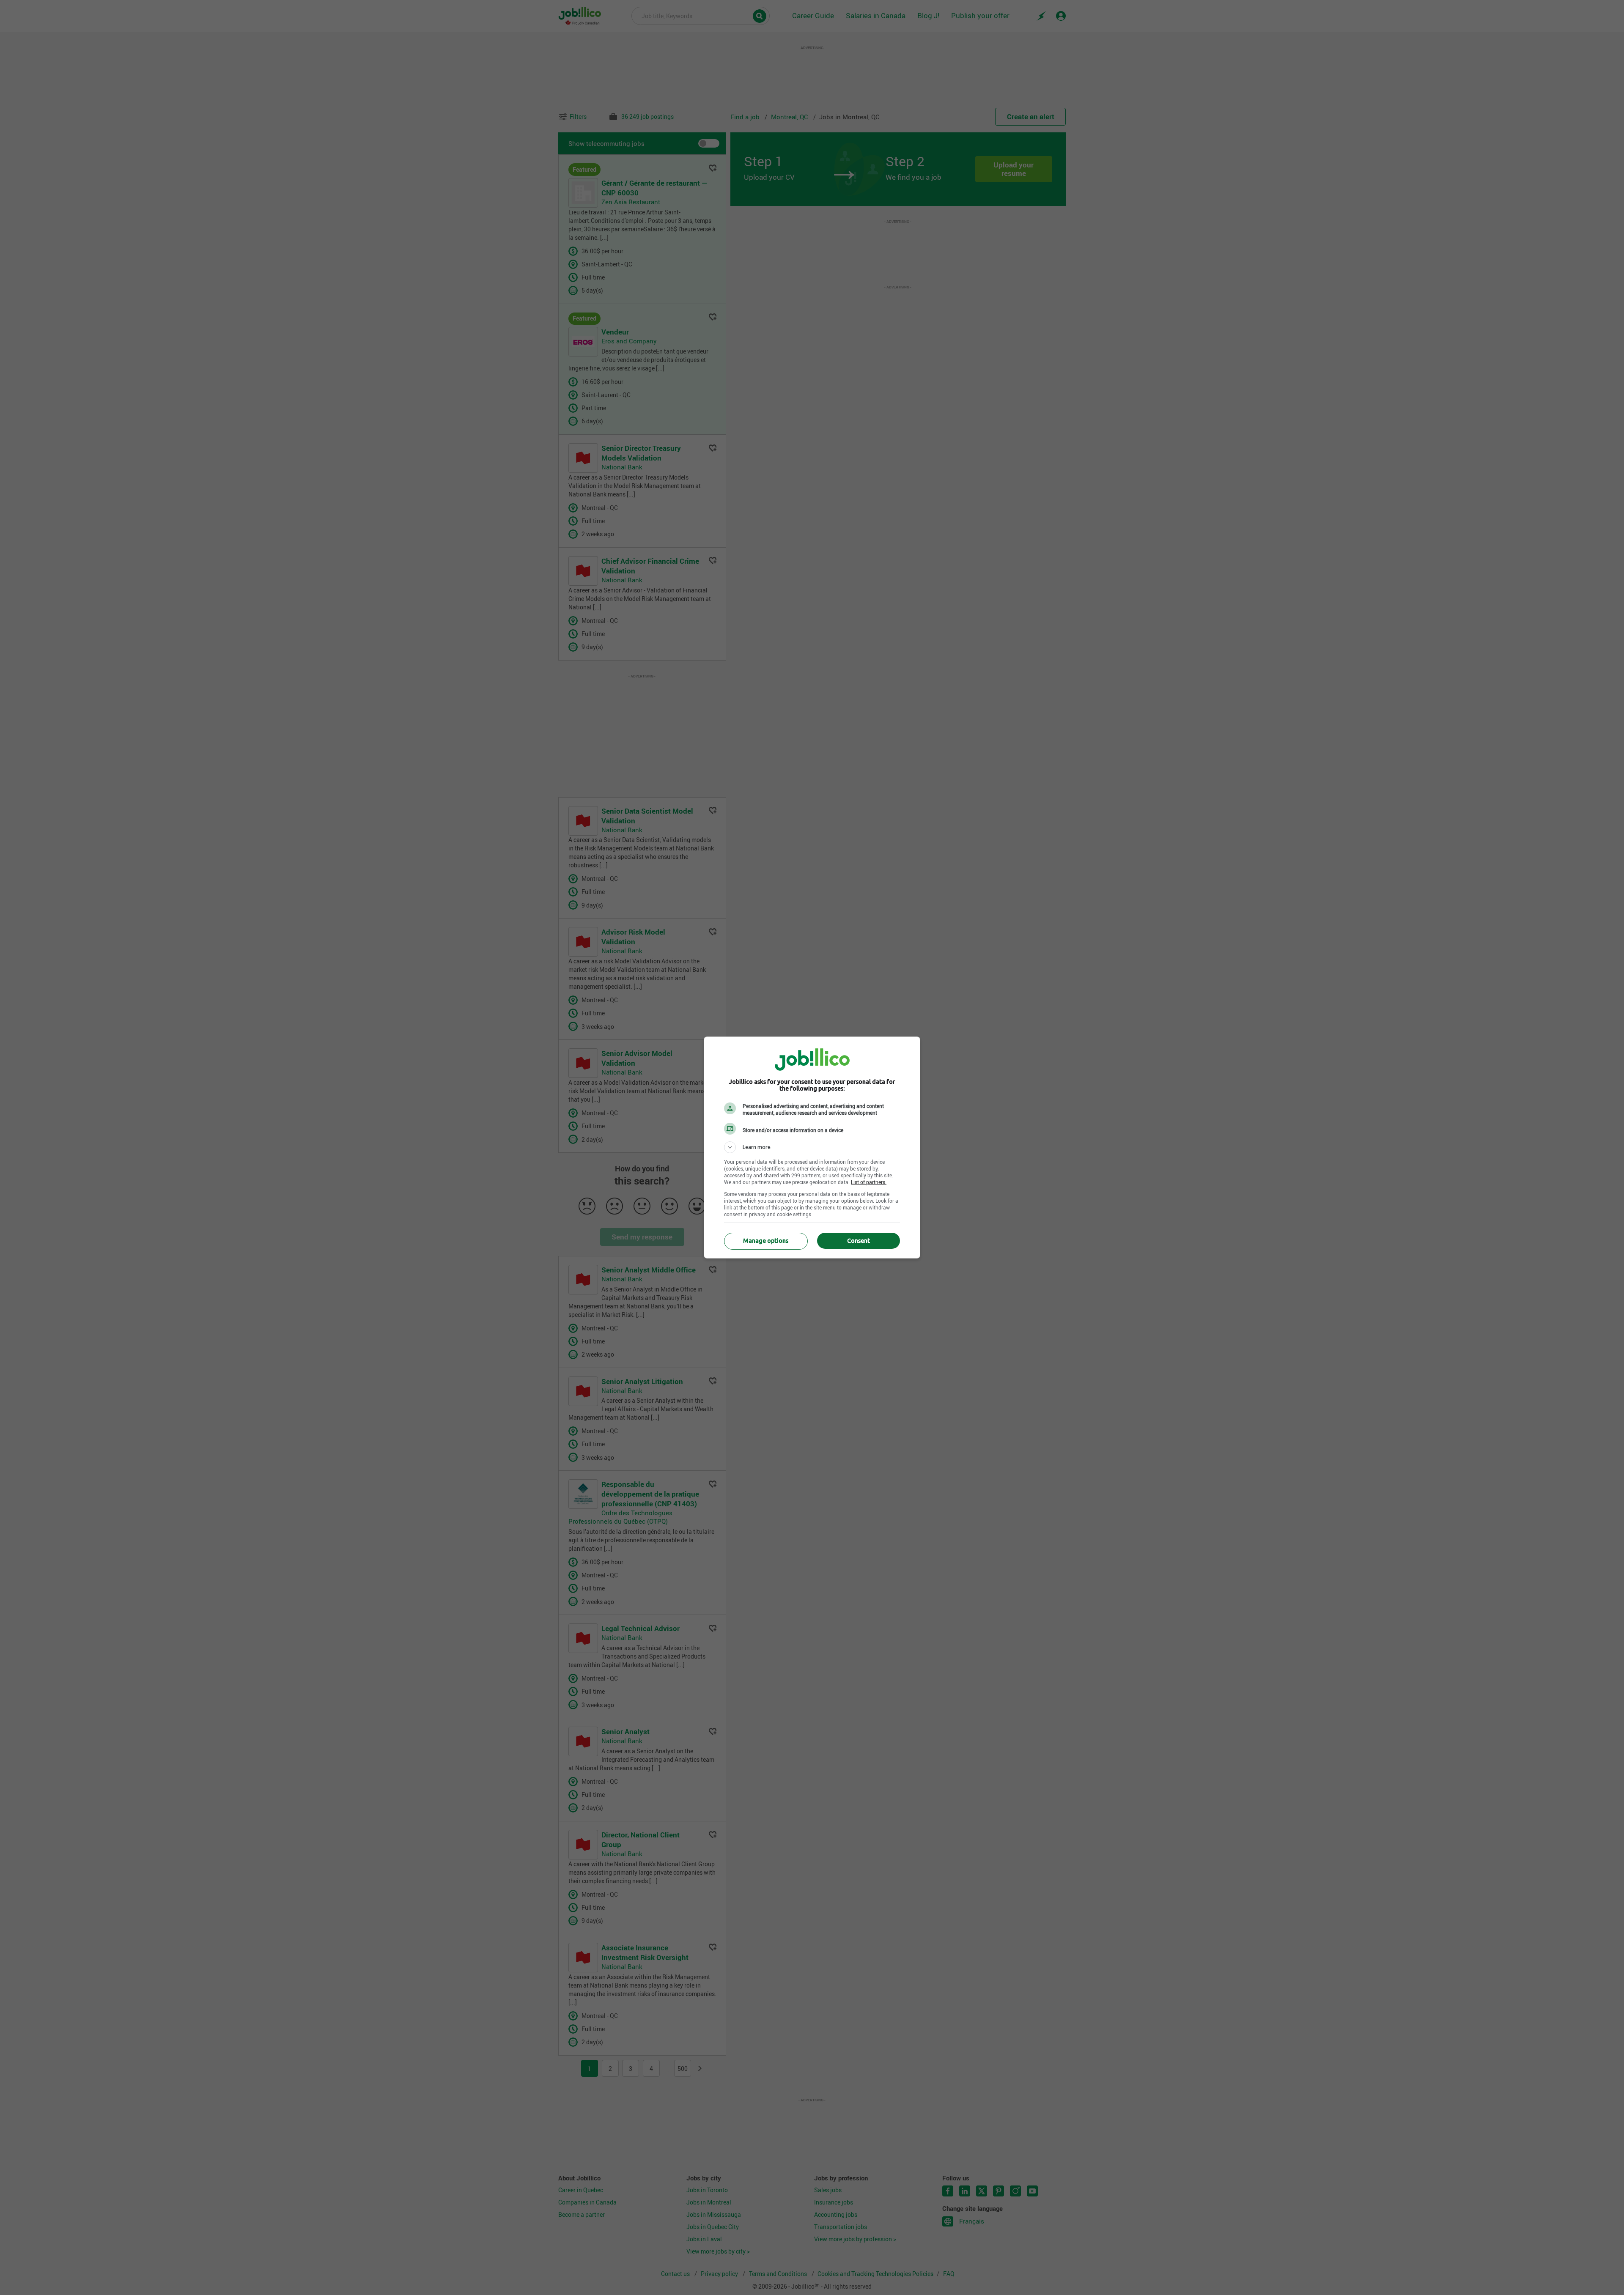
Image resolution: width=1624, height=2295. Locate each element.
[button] (812, 1147)
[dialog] (812, 1147)
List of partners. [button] (869, 1182)
